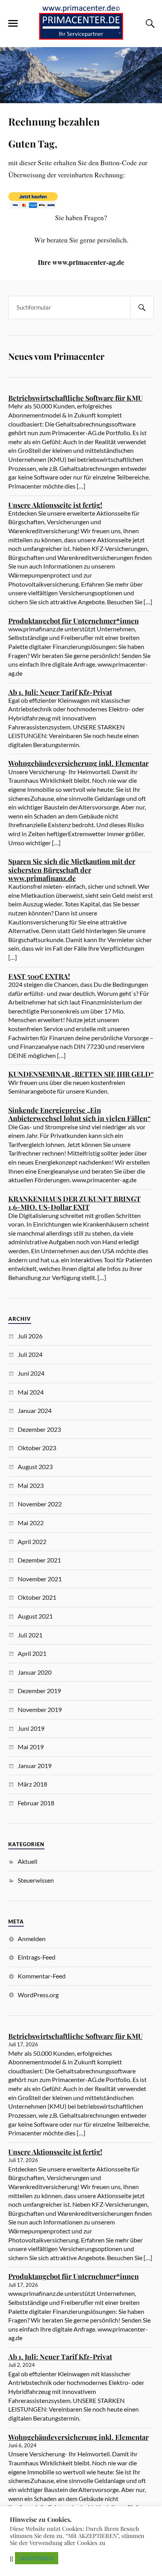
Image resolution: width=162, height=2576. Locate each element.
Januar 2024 (35, 1410)
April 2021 (32, 1653)
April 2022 (32, 1541)
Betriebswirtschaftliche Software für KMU (75, 398)
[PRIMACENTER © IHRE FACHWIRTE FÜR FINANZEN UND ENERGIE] (81, 35)
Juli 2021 (30, 1635)
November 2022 (40, 1504)
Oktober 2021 (37, 1597)
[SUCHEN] (142, 307)
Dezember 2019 (39, 1691)
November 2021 (40, 1579)
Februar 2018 (36, 1803)
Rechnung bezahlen (54, 121)
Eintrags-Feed (37, 1957)
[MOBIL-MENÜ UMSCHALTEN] (13, 24)
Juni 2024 (31, 1373)
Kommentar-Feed (42, 1976)
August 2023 (35, 1467)
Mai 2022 (31, 1523)
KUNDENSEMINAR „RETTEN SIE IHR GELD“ (81, 1074)
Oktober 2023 (37, 1448)
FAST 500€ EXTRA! (39, 976)
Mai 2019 (31, 1747)
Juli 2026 (30, 1336)
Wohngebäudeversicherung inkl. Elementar (78, 763)
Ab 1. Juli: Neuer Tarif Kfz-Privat (60, 692)
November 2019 (40, 1709)
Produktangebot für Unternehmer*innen (74, 621)
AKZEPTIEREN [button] (37, 2558)
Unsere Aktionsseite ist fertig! (55, 505)
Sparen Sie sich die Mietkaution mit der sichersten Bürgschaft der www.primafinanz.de (72, 870)
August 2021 (35, 1616)
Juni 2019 (31, 1728)
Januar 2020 (35, 1672)
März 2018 (32, 1784)
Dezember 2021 (39, 1560)
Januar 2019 (35, 1766)
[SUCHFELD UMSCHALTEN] (149, 24)
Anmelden (32, 1939)
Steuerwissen (36, 1880)
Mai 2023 (31, 1485)
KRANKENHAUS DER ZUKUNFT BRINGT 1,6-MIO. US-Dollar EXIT (75, 1203)
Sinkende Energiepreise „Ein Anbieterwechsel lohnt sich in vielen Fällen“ (79, 1114)
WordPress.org (38, 1995)
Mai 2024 (31, 1392)
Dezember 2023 (39, 1429)
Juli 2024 (30, 1354)
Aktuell (28, 1861)
